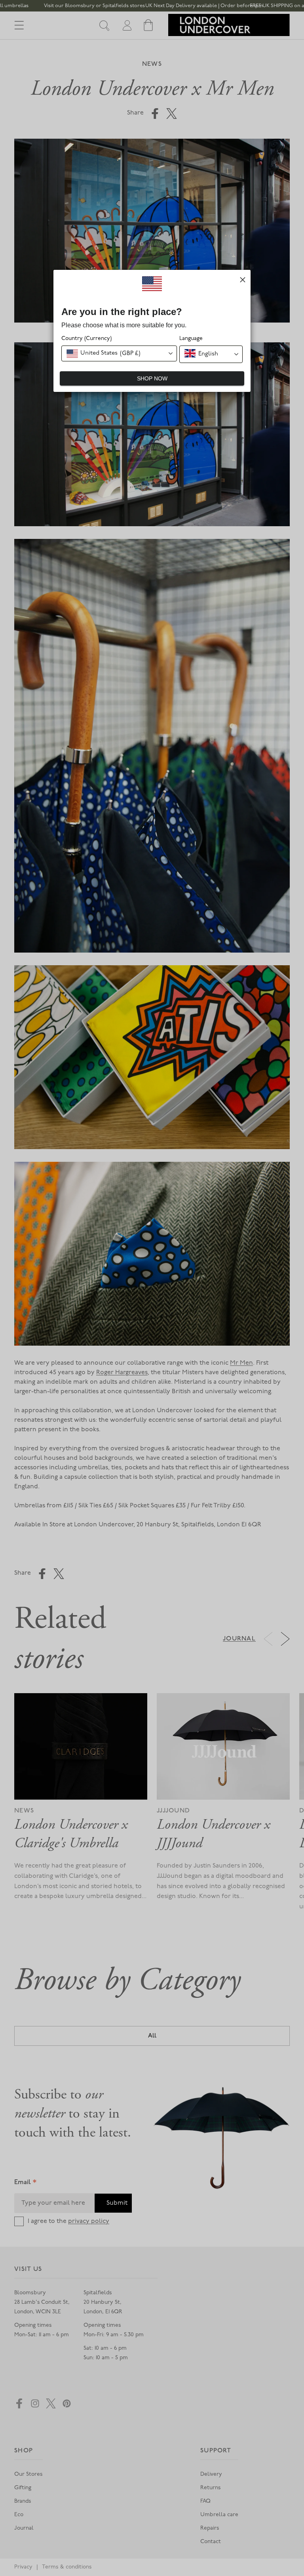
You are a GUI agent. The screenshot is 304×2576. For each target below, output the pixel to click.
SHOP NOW (152, 378)
